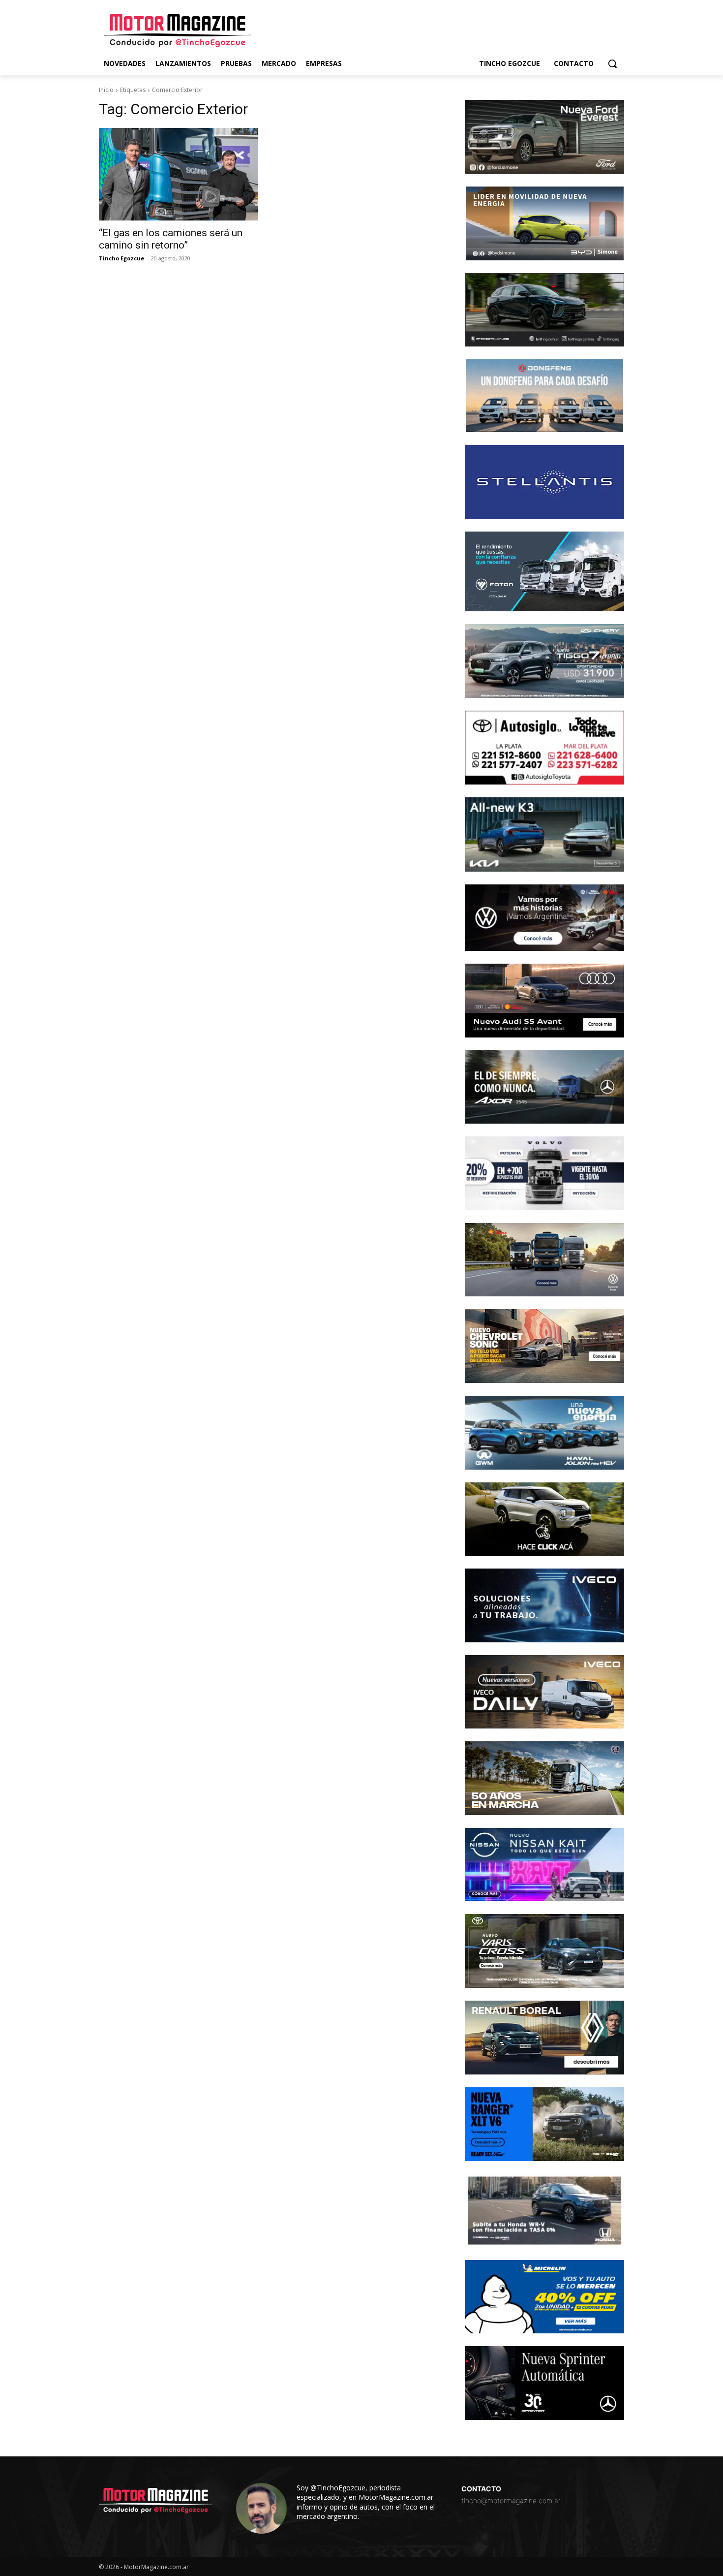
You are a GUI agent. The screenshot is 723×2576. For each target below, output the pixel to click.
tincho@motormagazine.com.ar (511, 2500)
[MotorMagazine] (178, 31)
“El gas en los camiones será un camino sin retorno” (171, 239)
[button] (612, 63)
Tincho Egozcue (121, 258)
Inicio (106, 90)
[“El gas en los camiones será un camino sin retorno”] (179, 174)
